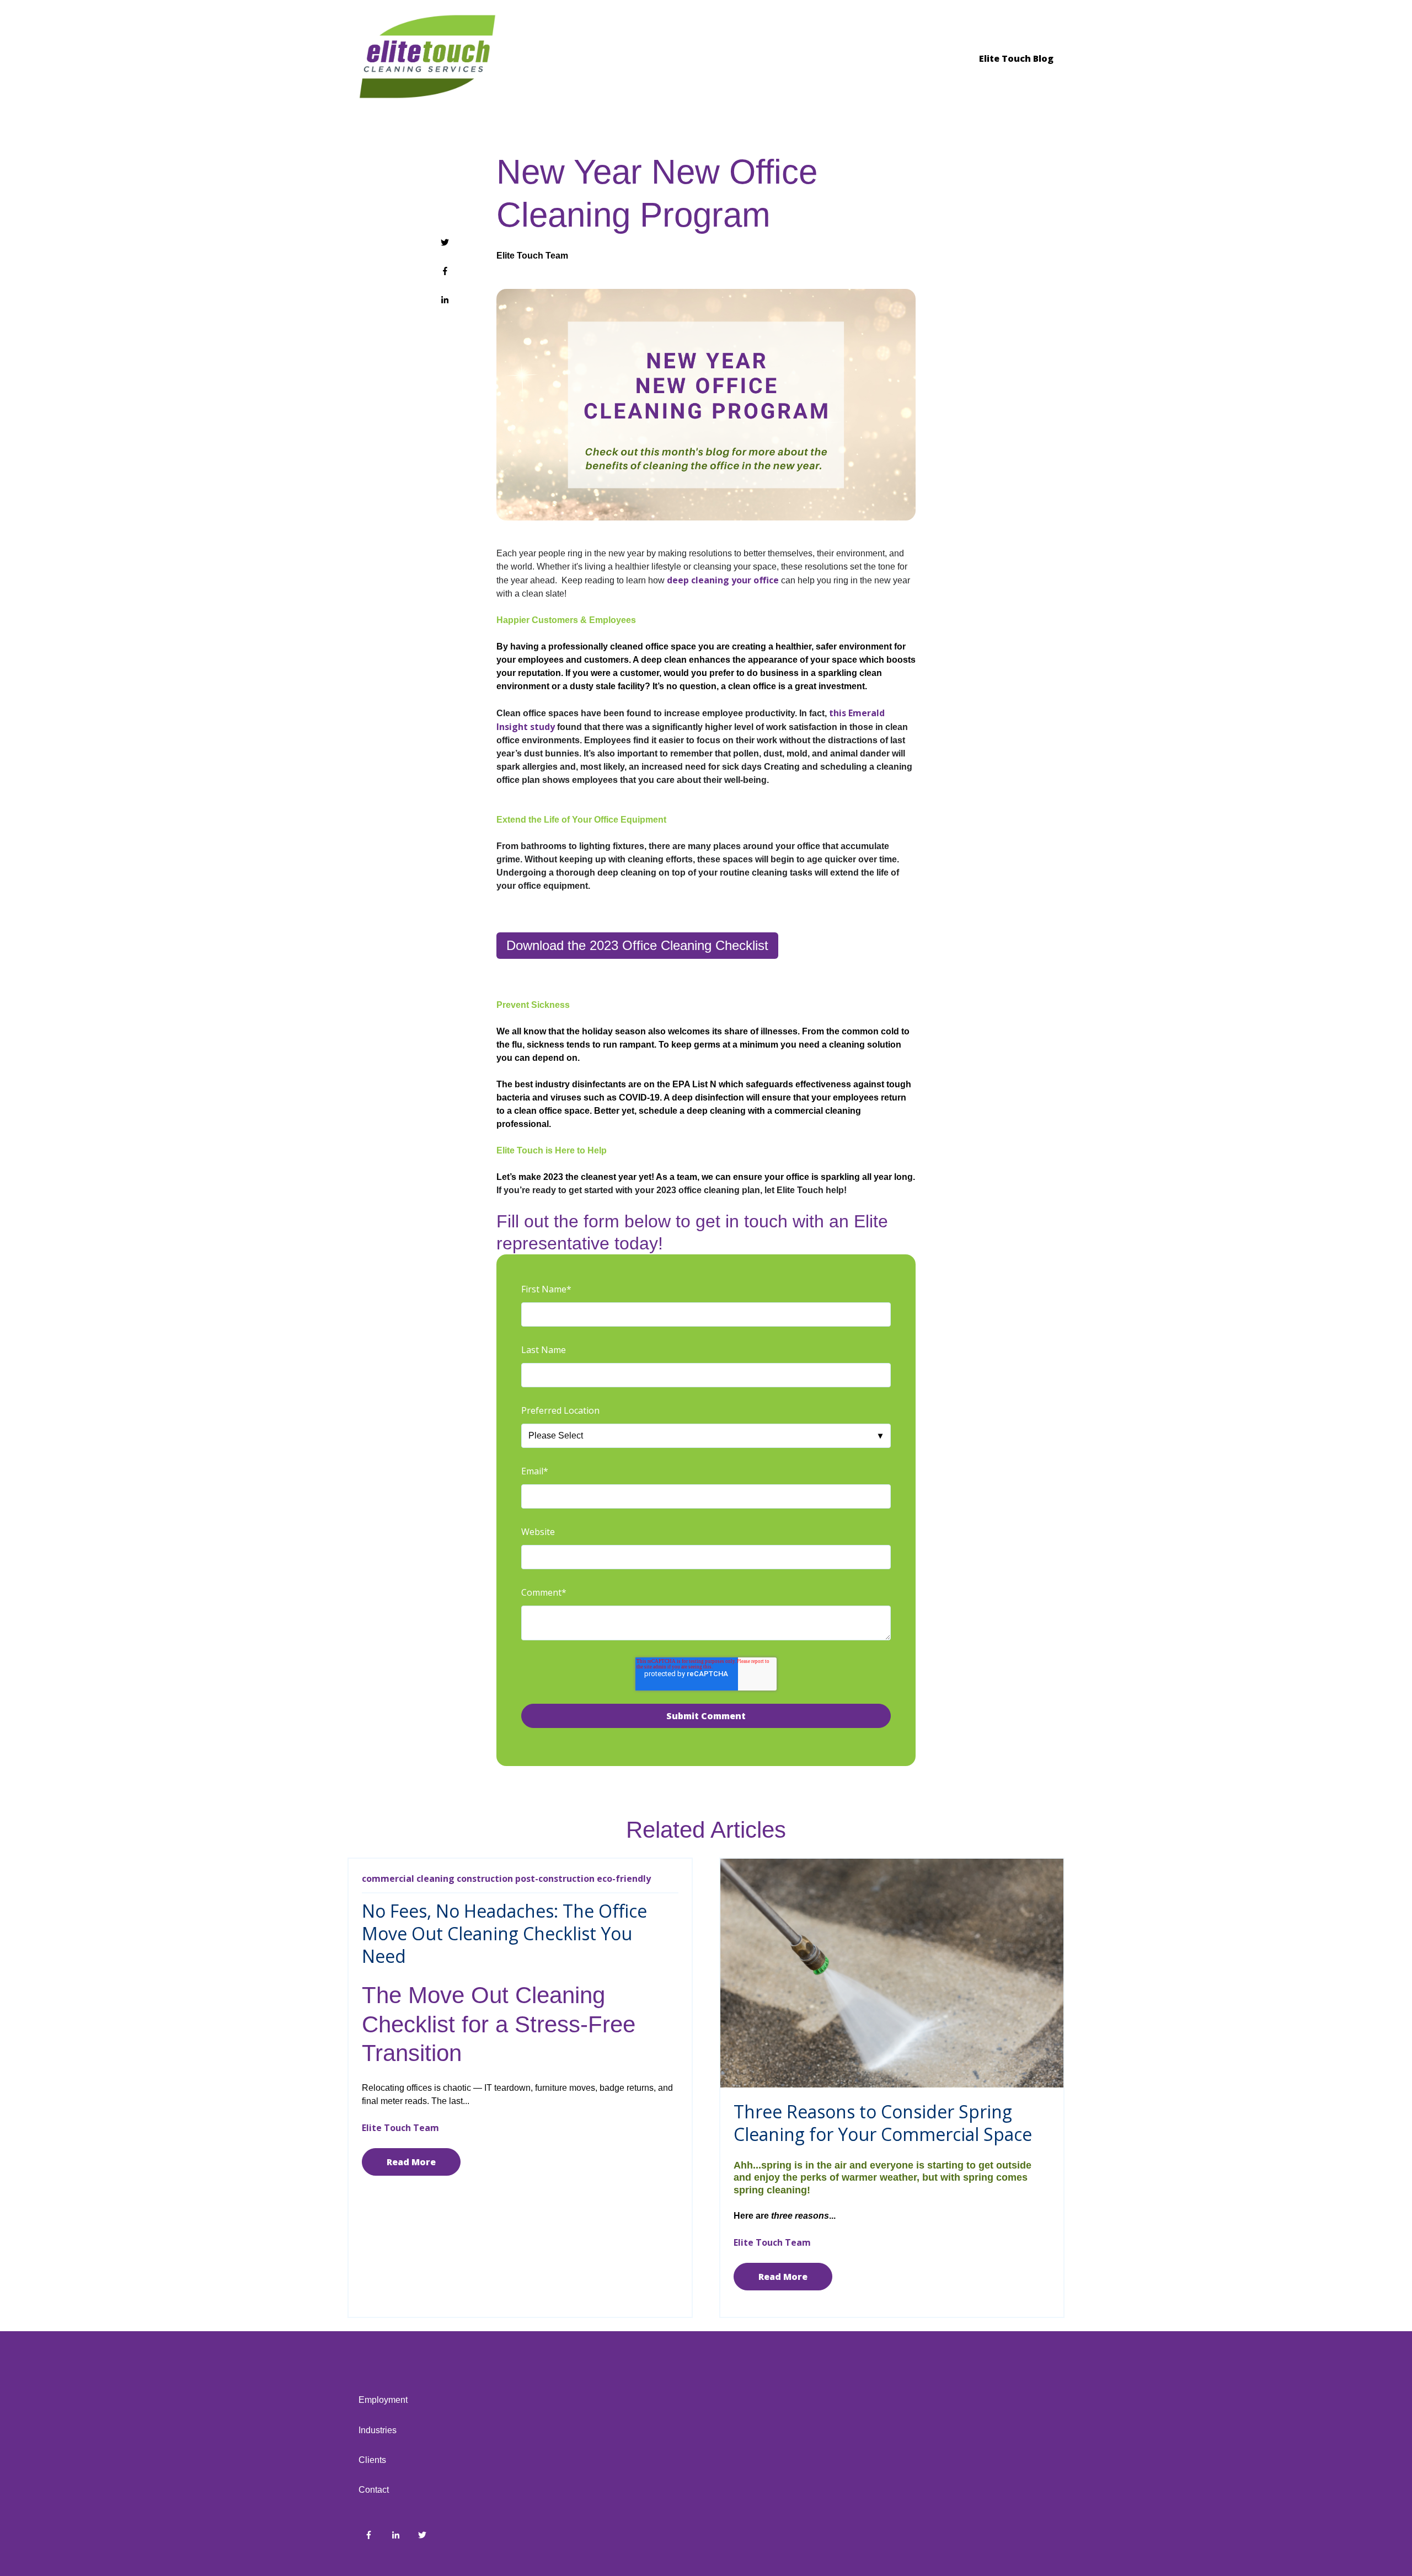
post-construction (555, 1879)
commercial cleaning (408, 1879)
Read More (411, 2162)
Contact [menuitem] (374, 2490)
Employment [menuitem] (383, 2400)
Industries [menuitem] (378, 2430)
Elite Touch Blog (1016, 58)
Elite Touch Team (532, 256)
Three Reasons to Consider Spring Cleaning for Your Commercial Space (883, 2123)
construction (485, 1879)
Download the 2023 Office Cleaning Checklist (637, 945)
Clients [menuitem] (372, 2460)
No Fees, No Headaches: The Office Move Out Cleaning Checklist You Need (504, 1933)
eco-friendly (624, 1879)
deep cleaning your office (723, 580)
